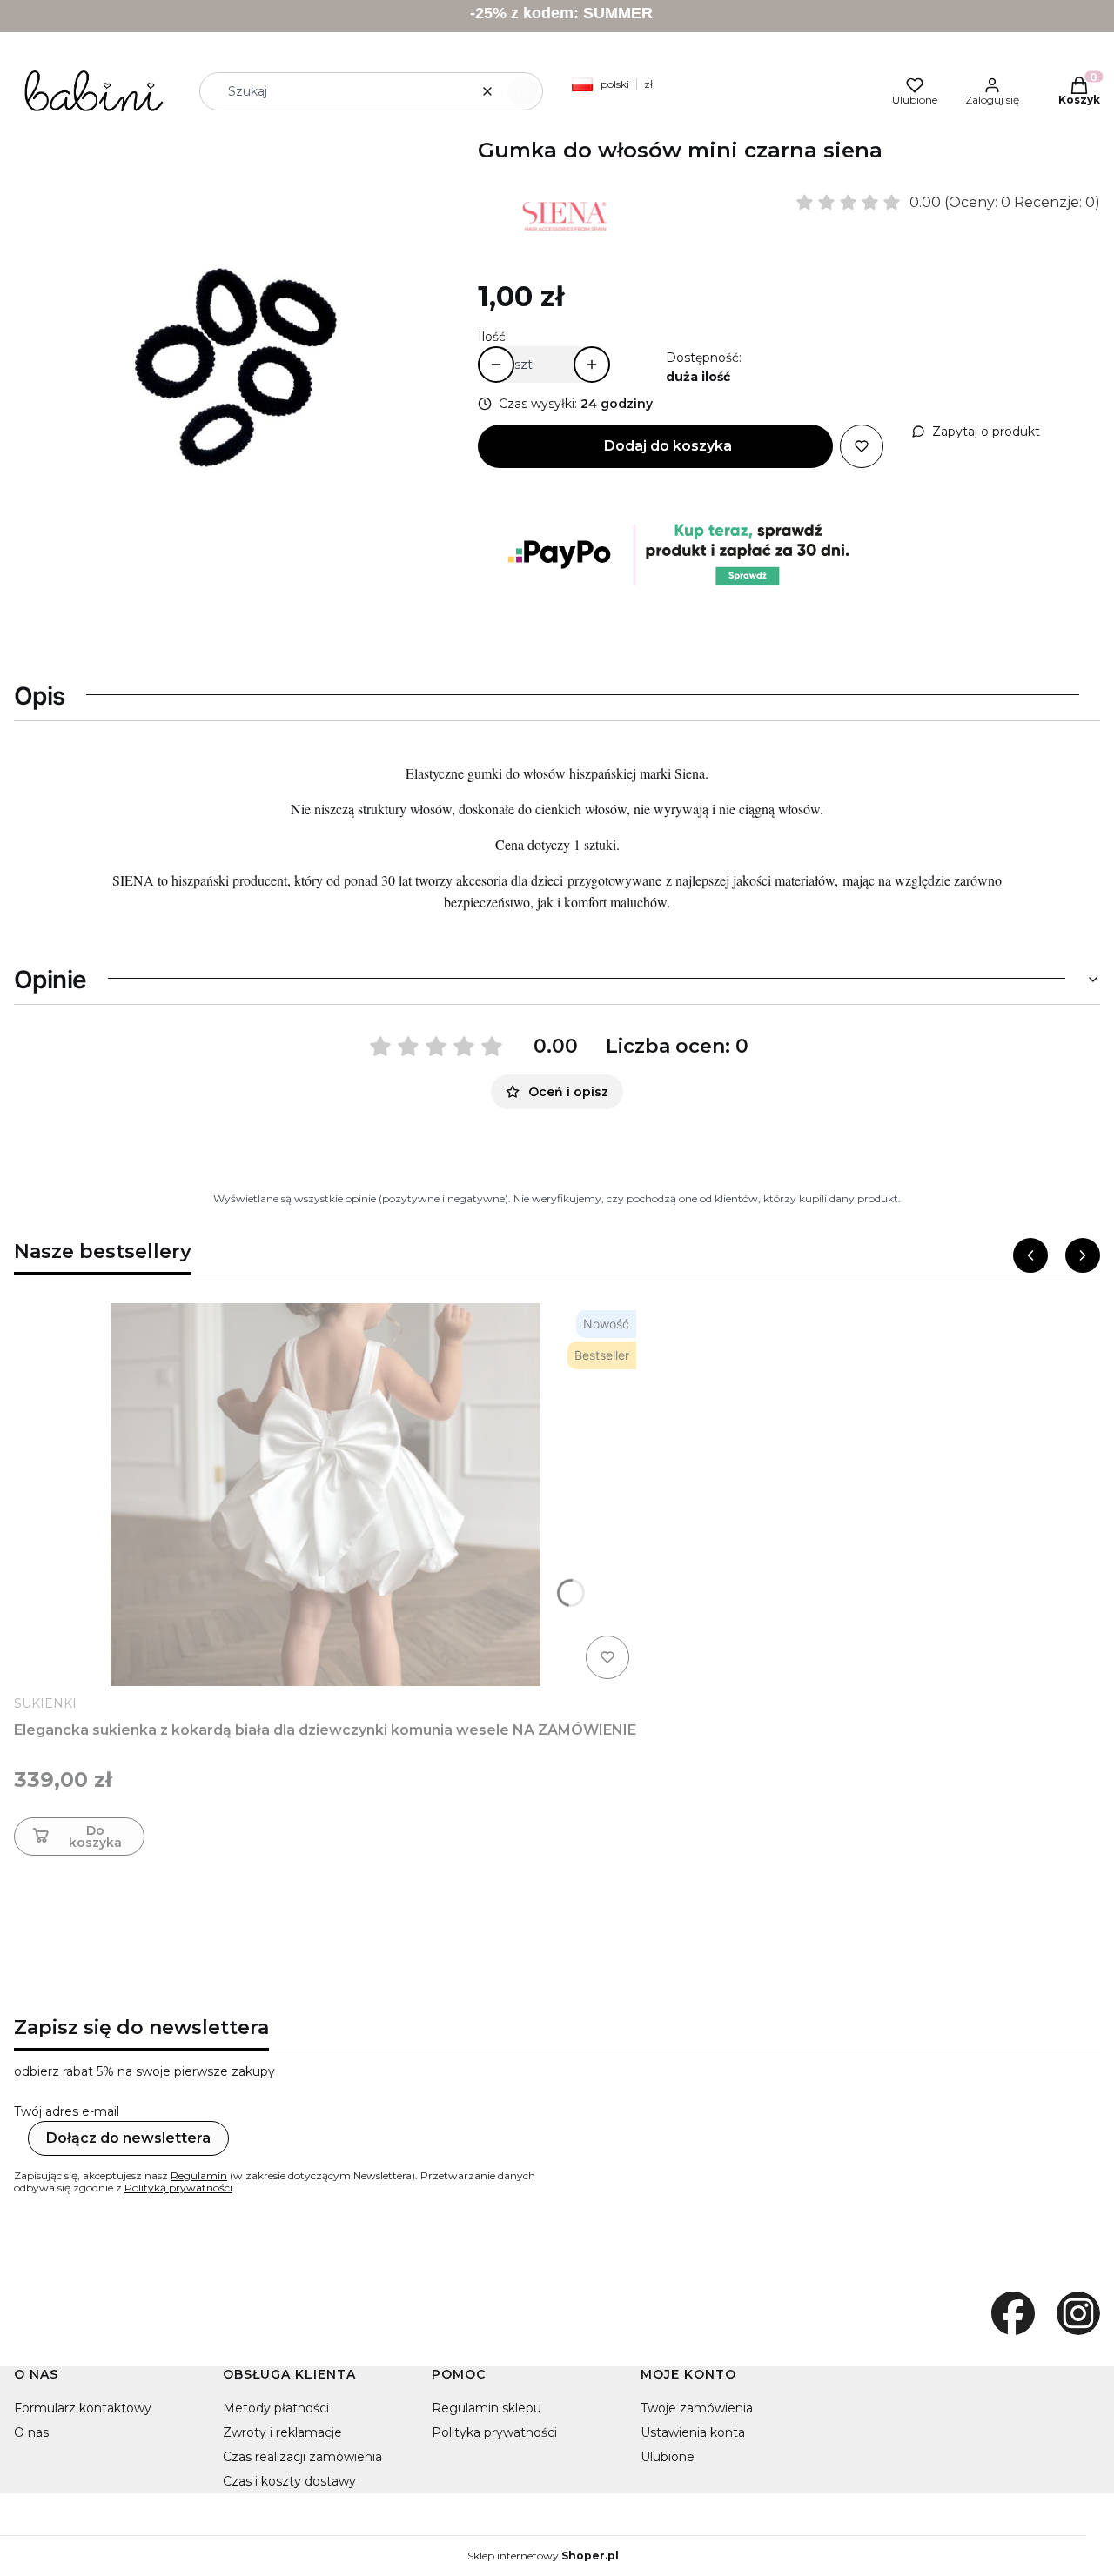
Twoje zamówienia (697, 2408)
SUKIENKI (45, 1703)
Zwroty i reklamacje (282, 2432)
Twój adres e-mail (67, 2111)
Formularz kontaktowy (83, 2408)
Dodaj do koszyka (668, 446)
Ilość (492, 337)
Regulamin (199, 2175)
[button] (523, 91)
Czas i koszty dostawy (289, 2481)
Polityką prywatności (178, 2188)
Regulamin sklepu (487, 2408)
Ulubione (668, 2457)
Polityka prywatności (494, 2432)
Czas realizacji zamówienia (302, 2457)
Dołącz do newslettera (128, 2138)
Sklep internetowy (543, 2556)
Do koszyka (95, 1837)
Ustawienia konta (693, 2432)
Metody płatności (276, 2408)
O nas (31, 2432)
